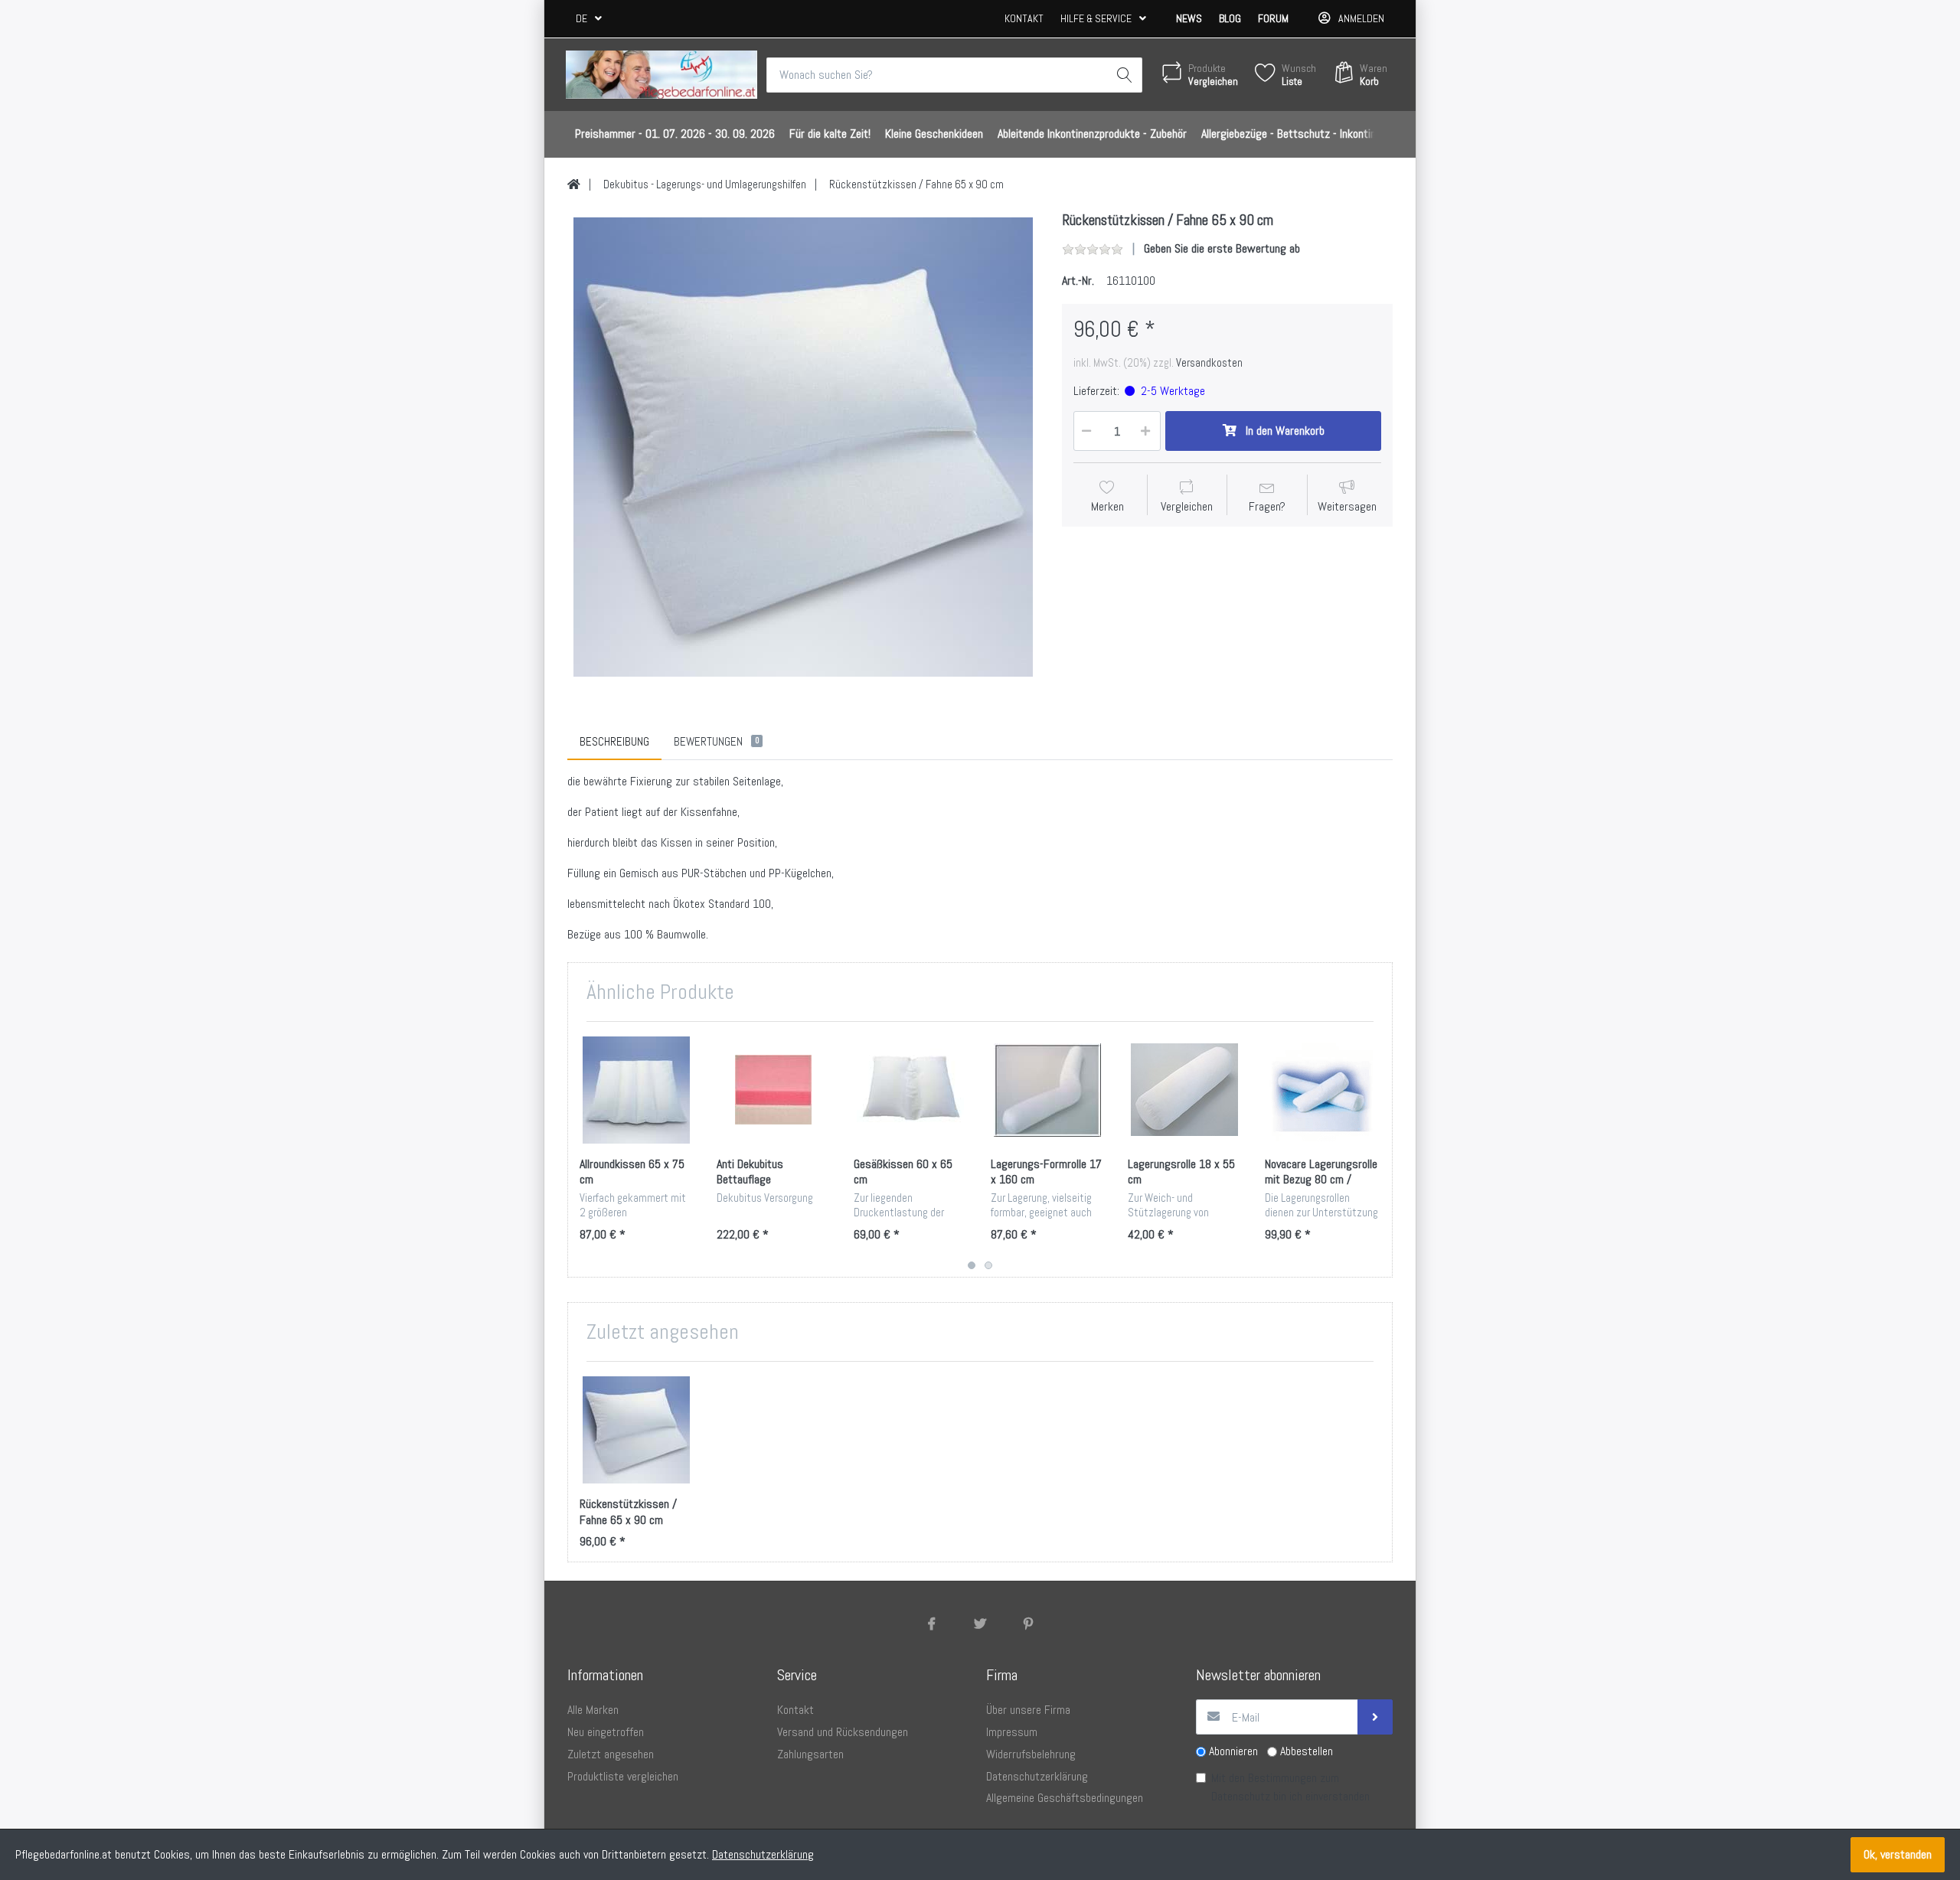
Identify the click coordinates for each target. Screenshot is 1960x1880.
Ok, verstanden (1898, 1854)
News (1189, 18)
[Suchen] (1125, 75)
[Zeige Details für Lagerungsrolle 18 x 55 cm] (1184, 1090)
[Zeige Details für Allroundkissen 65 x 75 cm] (636, 1090)
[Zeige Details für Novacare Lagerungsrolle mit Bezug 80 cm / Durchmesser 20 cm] (1321, 1090)
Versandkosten (1209, 363)
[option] (803, 447)
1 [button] (972, 1265)
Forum (1273, 18)
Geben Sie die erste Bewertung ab (1222, 248)
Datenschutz (1241, 1796)
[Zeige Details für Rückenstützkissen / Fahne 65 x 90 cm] (636, 1430)
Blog (1230, 18)
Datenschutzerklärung (763, 1854)
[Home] (574, 184)
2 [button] (988, 1265)
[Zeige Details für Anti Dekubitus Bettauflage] (773, 1090)
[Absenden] (1375, 1717)
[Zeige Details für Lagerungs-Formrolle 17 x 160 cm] (1047, 1090)
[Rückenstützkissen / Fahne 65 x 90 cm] (803, 447)
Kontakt (1024, 18)
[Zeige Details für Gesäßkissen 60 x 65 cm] (910, 1090)
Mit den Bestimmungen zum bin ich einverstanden (1290, 1787)
